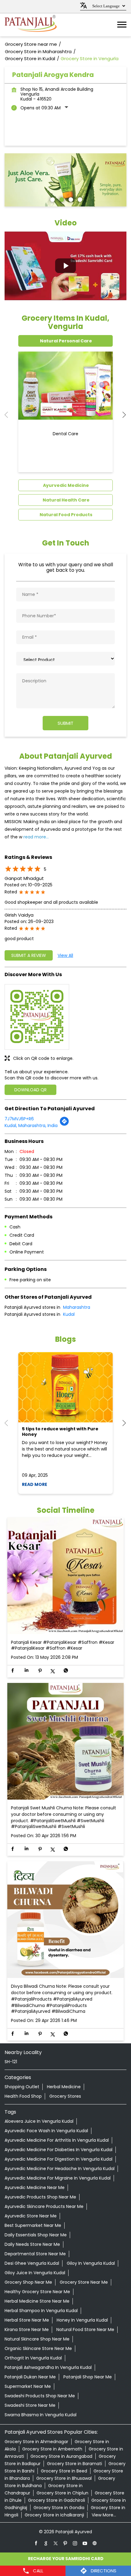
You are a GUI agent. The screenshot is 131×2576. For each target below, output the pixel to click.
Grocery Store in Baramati (74, 2464)
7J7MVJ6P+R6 (19, 1119)
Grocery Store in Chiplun (62, 2493)
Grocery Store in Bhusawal (64, 2478)
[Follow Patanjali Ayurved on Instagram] (75, 2543)
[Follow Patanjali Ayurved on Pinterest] (65, 2543)
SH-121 (11, 2062)
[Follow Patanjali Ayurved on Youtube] (85, 2543)
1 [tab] (52, 199)
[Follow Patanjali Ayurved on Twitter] (56, 2543)
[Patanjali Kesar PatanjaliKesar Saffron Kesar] (65, 1576)
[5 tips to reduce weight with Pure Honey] (65, 1387)
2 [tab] (61, 199)
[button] (65, 266)
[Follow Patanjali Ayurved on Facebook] (36, 2543)
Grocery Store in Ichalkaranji (54, 2515)
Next (122, 415)
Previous (9, 415)
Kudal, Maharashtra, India (31, 1126)
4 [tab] (79, 199)
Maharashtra (77, 1307)
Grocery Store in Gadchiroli (57, 2500)
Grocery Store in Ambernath (52, 2449)
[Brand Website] (95, 2543)
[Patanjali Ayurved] (31, 25)
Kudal (69, 1314)
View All (65, 955)
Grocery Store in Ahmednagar (36, 2442)
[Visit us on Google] (46, 2543)
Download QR (30, 1090)
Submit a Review (29, 955)
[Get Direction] (64, 1125)
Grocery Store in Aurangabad (61, 2456)
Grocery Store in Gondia (59, 2508)
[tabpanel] (65, 180)
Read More (35, 1484)
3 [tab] (70, 199)
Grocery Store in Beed (64, 2471)
